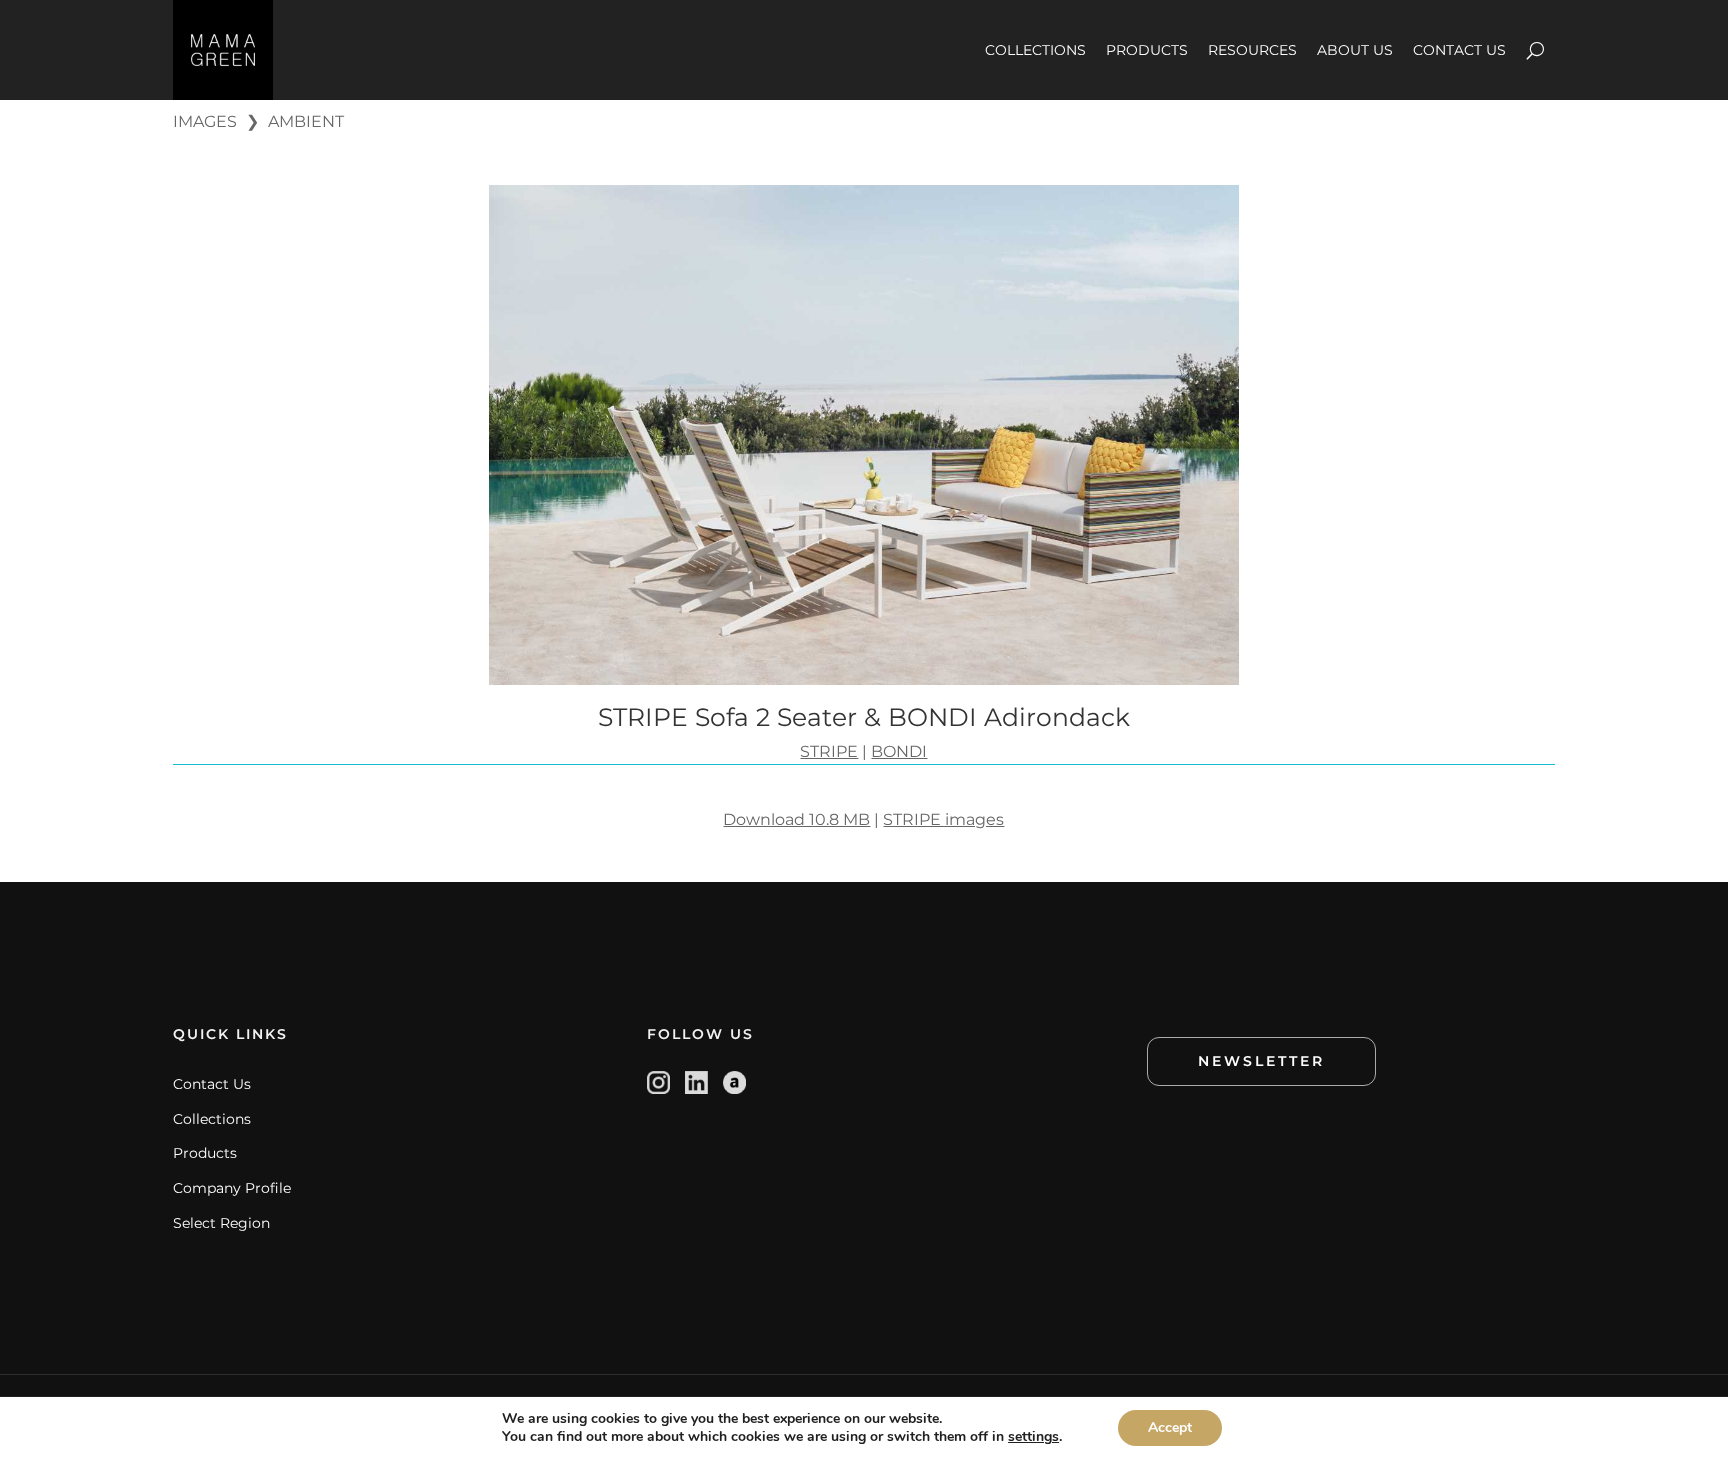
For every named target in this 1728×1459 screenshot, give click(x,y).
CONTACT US (1459, 50)
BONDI (899, 751)
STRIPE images (943, 819)
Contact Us (212, 1084)
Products (205, 1153)
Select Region (221, 1223)
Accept (1170, 1427)
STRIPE (829, 751)
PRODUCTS (1147, 50)
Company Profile (232, 1188)
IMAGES (205, 121)
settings (1033, 1437)
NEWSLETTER (1261, 1061)
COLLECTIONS (1035, 50)
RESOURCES (1252, 50)
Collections (212, 1119)
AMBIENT (306, 121)
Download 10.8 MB (796, 819)
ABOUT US (1355, 50)
